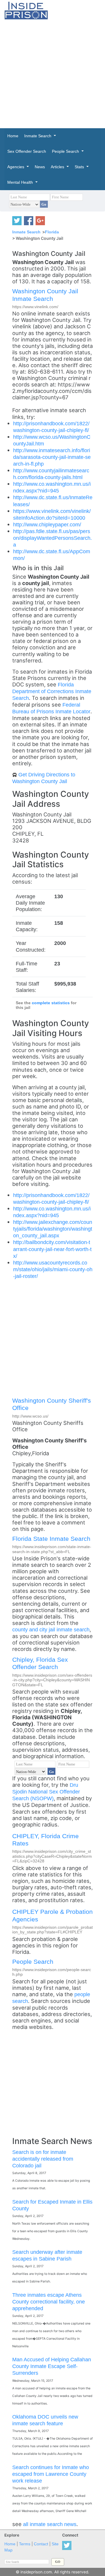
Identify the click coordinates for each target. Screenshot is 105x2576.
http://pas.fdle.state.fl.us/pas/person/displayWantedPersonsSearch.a (52, 538)
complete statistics (51, 1003)
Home (10, 2544)
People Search (33, 1962)
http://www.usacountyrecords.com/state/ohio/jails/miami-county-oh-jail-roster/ (53, 1269)
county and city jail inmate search (51, 1629)
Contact (41, 2544)
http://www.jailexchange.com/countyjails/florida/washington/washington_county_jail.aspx (53, 1229)
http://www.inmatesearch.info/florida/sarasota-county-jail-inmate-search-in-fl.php (52, 457)
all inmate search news (50, 2524)
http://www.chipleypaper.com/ (47, 524)
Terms (25, 2544)
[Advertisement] (52, 74)
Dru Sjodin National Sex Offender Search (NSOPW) (46, 1792)
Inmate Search (26, 232)
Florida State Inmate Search (51, 1539)
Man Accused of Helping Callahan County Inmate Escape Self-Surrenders (52, 2366)
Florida (52, 232)
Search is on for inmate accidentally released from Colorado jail (43, 2159)
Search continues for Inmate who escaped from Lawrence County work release (51, 2474)
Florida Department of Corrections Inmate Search (52, 691)
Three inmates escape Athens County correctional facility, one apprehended (49, 2302)
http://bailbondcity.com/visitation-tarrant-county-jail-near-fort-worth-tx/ (52, 1249)
